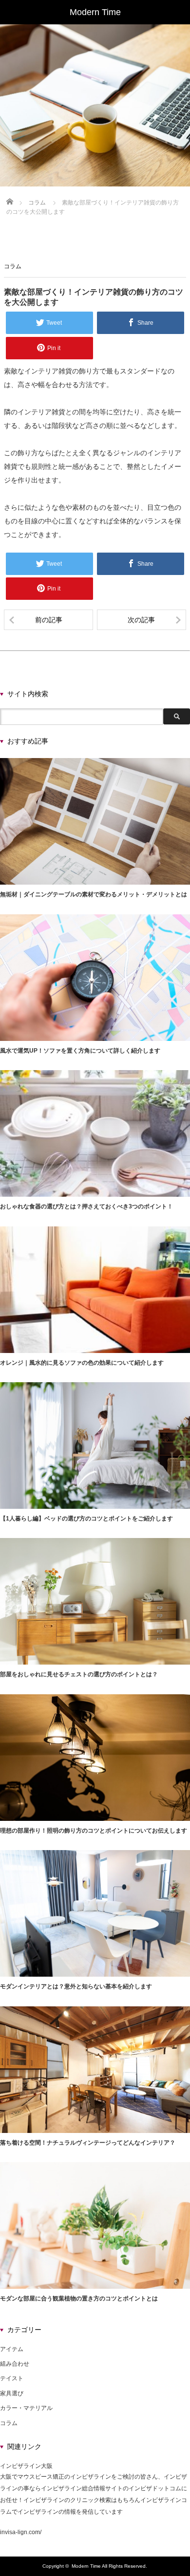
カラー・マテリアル (26, 2408)
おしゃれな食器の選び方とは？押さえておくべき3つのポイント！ (86, 1206)
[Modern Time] (95, 12)
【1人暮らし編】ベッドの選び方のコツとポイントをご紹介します (86, 1519)
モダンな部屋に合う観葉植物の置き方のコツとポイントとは (79, 2298)
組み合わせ (15, 2364)
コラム (13, 266)
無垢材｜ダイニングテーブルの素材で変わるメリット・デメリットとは (94, 894)
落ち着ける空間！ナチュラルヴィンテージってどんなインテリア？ (88, 2143)
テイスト (12, 2378)
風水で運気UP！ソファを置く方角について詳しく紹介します (80, 1051)
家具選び (12, 2393)
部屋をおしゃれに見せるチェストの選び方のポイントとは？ (79, 1674)
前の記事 (49, 620)
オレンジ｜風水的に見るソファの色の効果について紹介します (82, 1363)
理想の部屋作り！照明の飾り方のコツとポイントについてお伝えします (94, 1831)
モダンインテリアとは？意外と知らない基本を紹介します (76, 1986)
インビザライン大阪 (26, 2466)
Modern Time (86, 2566)
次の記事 (141, 620)
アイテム (12, 2349)
